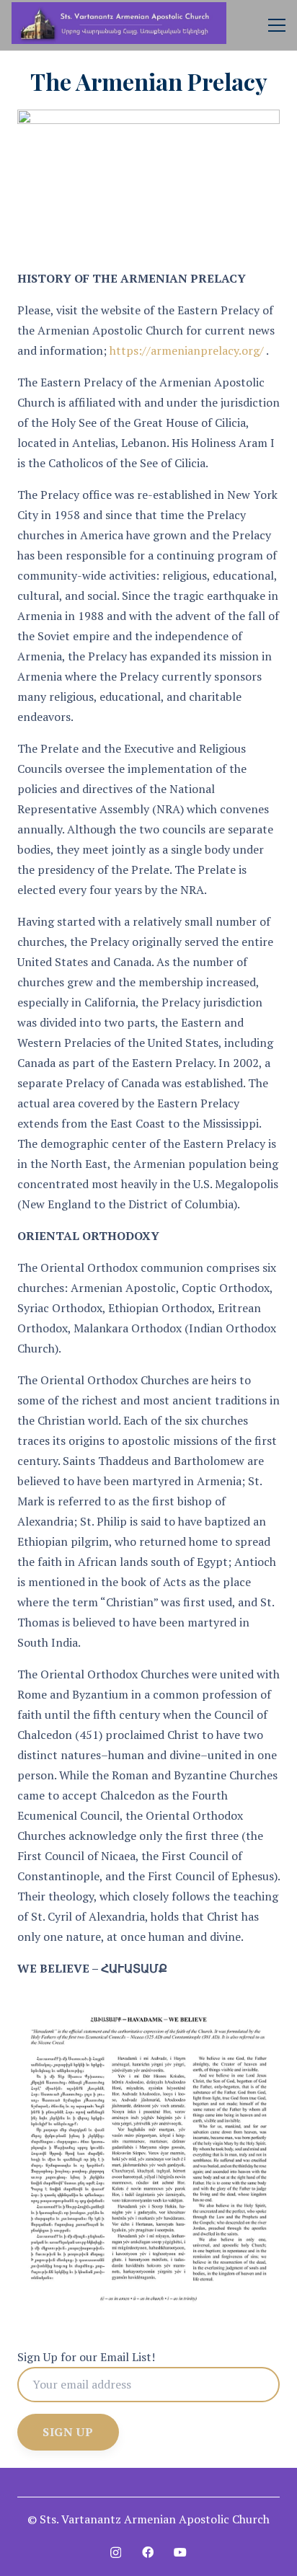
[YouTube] (180, 2552)
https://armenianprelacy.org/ (187, 350)
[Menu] (277, 25)
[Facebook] (148, 2552)
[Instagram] (116, 2553)
